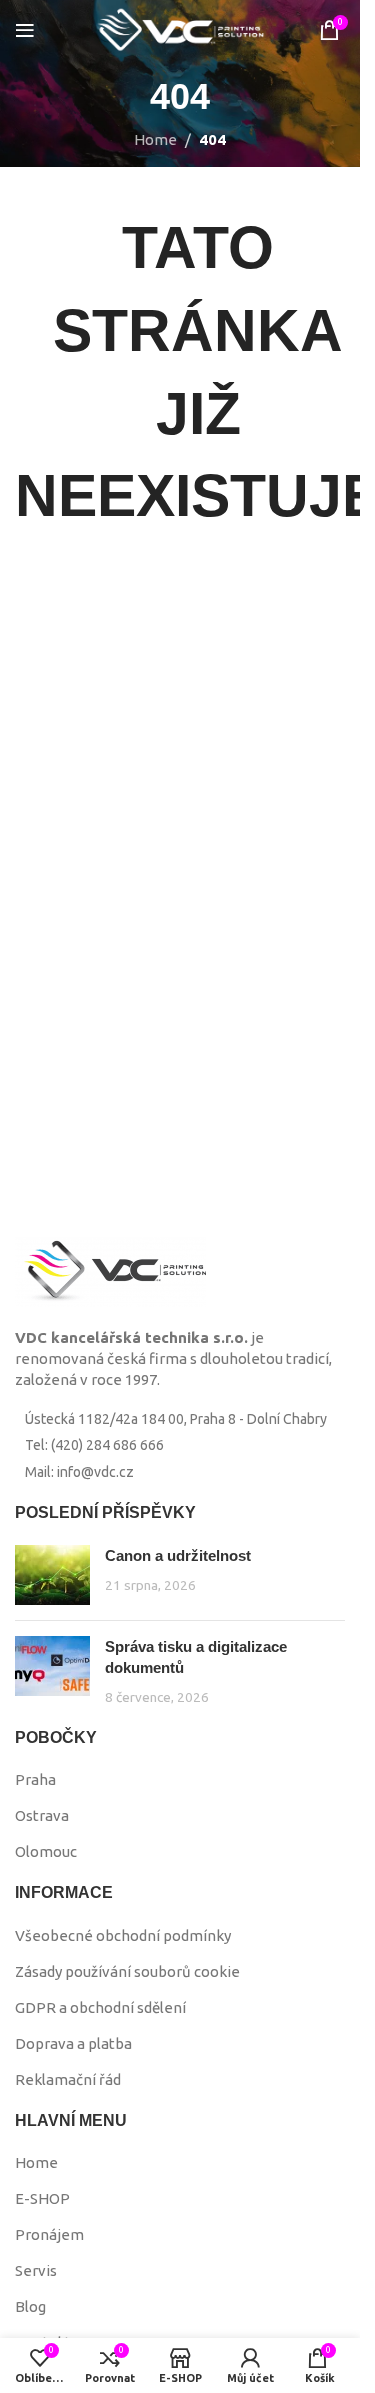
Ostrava (42, 1815)
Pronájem (49, 2234)
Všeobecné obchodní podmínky (123, 1935)
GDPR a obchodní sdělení (100, 2007)
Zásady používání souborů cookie (127, 1971)
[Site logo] (180, 28)
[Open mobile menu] (25, 30)
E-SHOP (42, 2198)
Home (155, 139)
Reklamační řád (68, 2079)
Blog (30, 2306)
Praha (35, 1779)
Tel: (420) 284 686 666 (94, 1445)
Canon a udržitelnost (178, 1555)
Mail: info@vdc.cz (79, 1472)
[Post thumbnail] (52, 1575)
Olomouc (46, 1851)
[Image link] (110, 1270)
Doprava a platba (73, 2043)
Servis (36, 2270)
